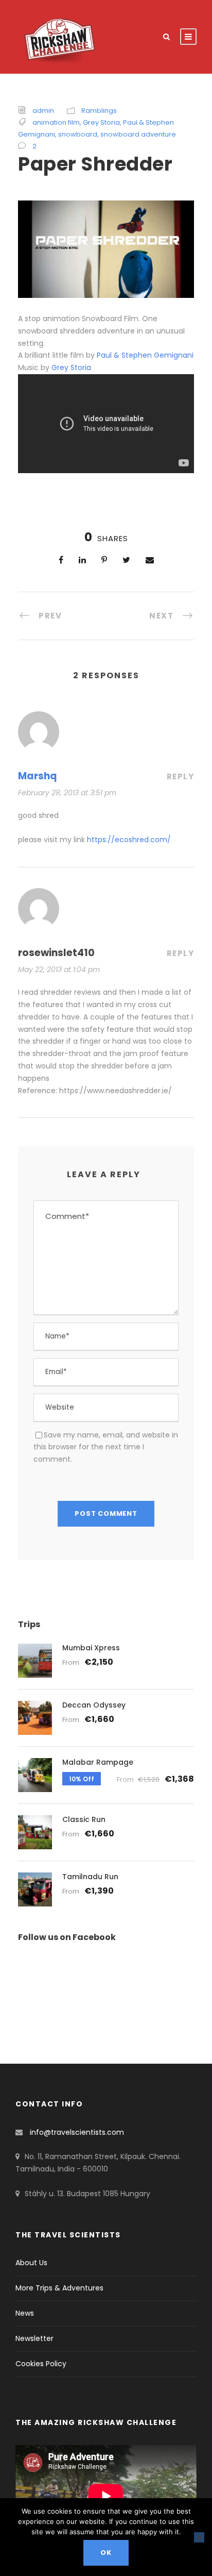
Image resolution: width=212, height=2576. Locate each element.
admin (43, 111)
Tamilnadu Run (90, 1877)
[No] (199, 2537)
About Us (31, 2263)
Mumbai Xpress (91, 1648)
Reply (181, 776)
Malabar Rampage (98, 1762)
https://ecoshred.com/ (129, 840)
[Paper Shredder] (106, 249)
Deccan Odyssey (94, 1705)
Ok (106, 2553)
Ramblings (99, 111)
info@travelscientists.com (77, 2132)
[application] (106, 2496)
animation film (56, 122)
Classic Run (84, 1819)
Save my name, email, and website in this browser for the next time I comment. (106, 1447)
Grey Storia (101, 122)
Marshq (38, 776)
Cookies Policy (41, 2364)
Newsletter (34, 2338)
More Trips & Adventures (59, 2288)
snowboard (78, 134)
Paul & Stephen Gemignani (145, 355)
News (25, 2313)
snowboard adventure (138, 134)
